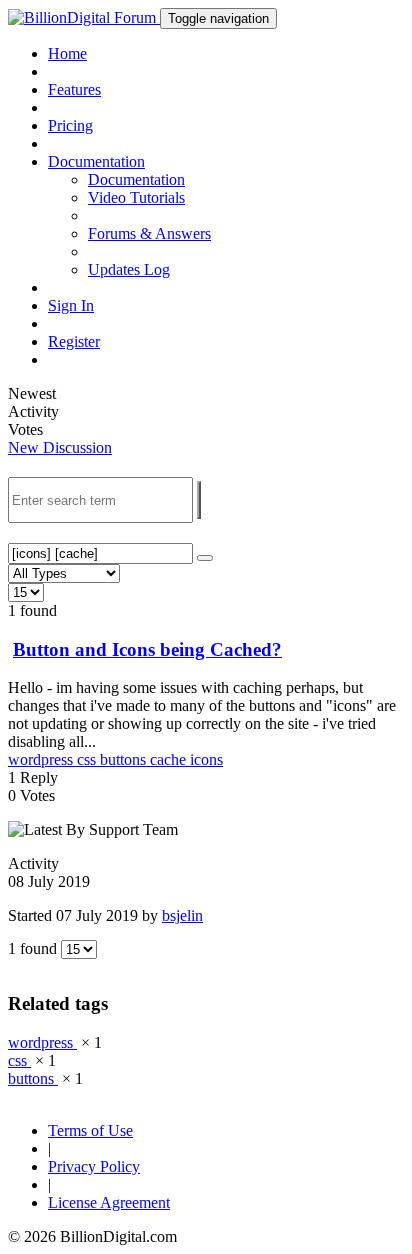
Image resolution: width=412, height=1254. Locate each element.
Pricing (70, 125)
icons (206, 759)
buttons (125, 759)
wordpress (42, 759)
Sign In (71, 305)
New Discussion (60, 447)
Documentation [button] (96, 161)
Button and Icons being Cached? (147, 649)
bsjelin (182, 915)
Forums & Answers (149, 233)
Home (67, 53)
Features (74, 89)
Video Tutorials (136, 197)
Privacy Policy (94, 1166)
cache (170, 759)
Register (74, 341)
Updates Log (129, 269)
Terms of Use (90, 1130)
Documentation (136, 179)
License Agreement (109, 1202)
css (88, 759)
